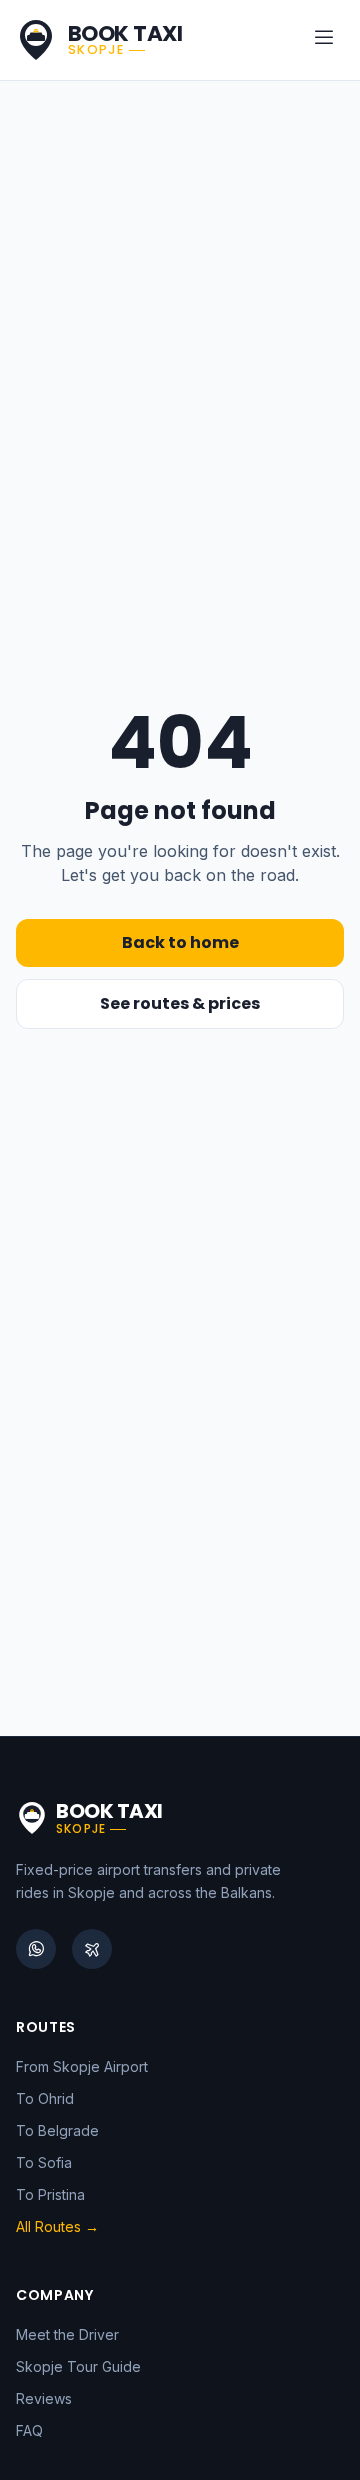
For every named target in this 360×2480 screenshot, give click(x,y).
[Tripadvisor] (92, 1949)
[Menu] (324, 40)
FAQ (29, 2430)
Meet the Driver (67, 2334)
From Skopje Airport (82, 2066)
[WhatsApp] (36, 1949)
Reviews (44, 2398)
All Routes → (57, 2226)
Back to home (180, 942)
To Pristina (50, 2194)
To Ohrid (45, 2098)
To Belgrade (57, 2130)
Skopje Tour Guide (78, 2366)
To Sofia (44, 2162)
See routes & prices (180, 1003)
